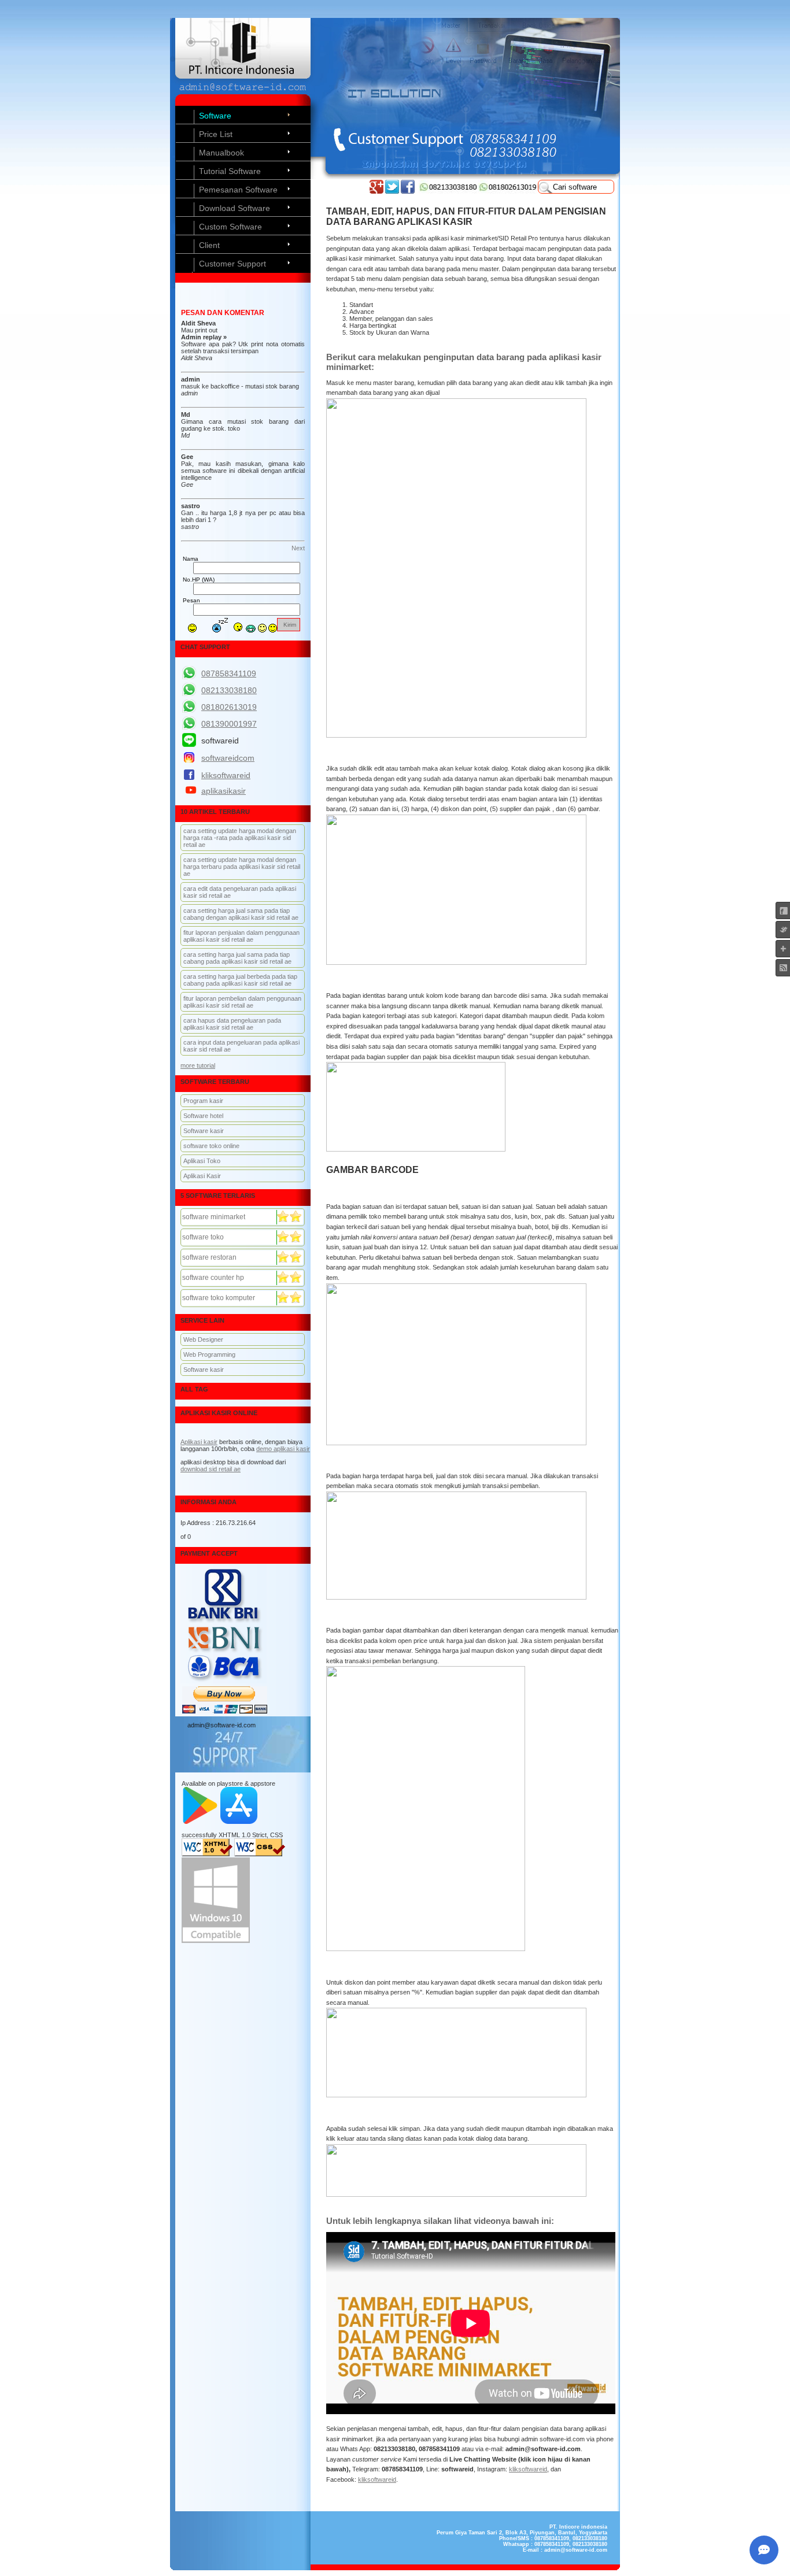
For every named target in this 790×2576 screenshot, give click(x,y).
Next (298, 548)
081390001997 (229, 724)
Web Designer (203, 1339)
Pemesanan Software (238, 190)
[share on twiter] (392, 191)
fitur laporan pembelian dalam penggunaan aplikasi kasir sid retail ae (242, 1002)
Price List (216, 134)
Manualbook (222, 153)
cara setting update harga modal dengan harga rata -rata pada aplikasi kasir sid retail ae (240, 838)
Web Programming (209, 1354)
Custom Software (230, 227)
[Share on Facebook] (408, 191)
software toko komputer (219, 1298)
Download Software (235, 208)
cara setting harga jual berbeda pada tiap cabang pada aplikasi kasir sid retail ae (240, 980)
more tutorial (198, 1065)
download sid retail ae (211, 1469)
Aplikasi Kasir (202, 1176)
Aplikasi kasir (199, 1442)
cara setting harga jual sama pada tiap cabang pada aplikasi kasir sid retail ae (237, 958)
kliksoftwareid (528, 2469)
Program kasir (203, 1101)
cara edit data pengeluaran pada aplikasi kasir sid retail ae (240, 892)
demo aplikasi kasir (283, 1449)
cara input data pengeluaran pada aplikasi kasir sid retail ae (241, 1046)
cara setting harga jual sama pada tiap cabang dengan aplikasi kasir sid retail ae (241, 914)
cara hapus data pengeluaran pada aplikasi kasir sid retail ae (232, 1024)
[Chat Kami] (764, 2550)
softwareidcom (228, 758)
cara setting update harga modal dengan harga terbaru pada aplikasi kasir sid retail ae (242, 867)
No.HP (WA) (199, 580)
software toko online (211, 1146)
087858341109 (229, 673)
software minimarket (214, 1217)
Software (215, 116)
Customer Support (232, 264)
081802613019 (229, 707)
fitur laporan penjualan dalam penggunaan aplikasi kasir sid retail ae (241, 936)
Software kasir (204, 1131)
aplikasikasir (224, 791)
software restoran (209, 1257)
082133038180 (229, 690)
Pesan (191, 600)
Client (209, 245)
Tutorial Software (230, 171)
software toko (203, 1237)
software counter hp (213, 1278)
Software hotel (203, 1116)
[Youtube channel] (376, 191)
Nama (191, 559)
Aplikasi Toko (202, 1161)
